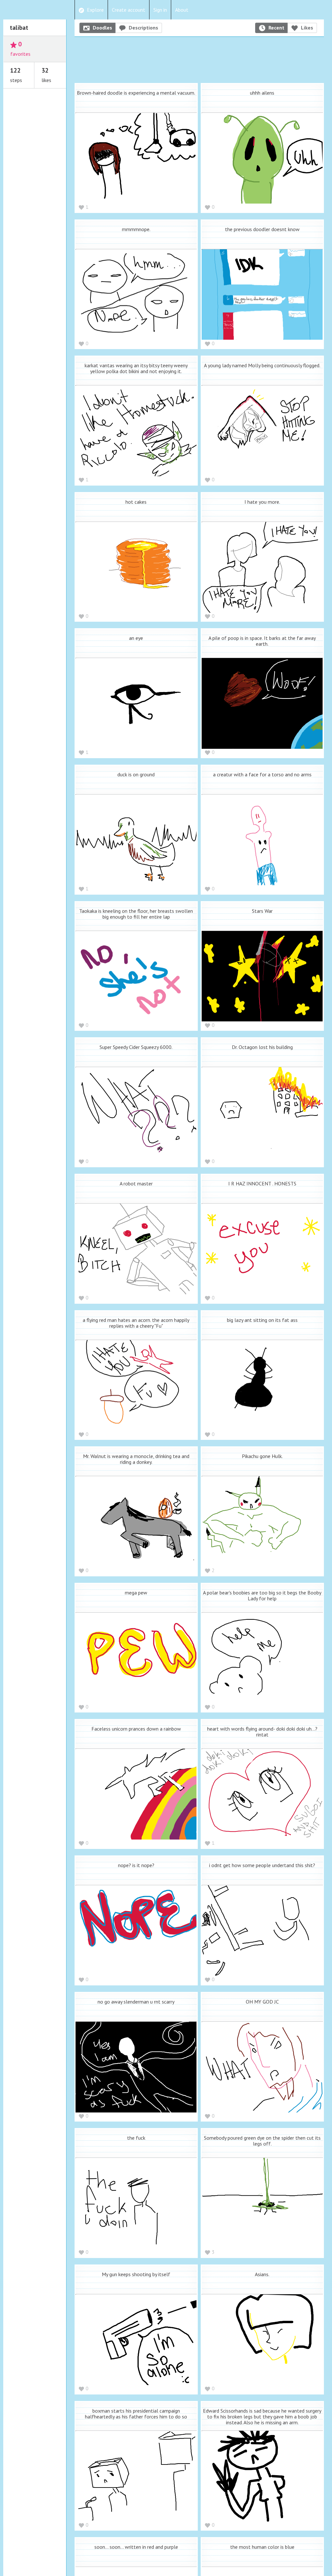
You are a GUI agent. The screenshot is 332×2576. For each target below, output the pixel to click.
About (182, 10)
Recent (276, 28)
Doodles (102, 28)
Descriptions (143, 28)
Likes (307, 28)
